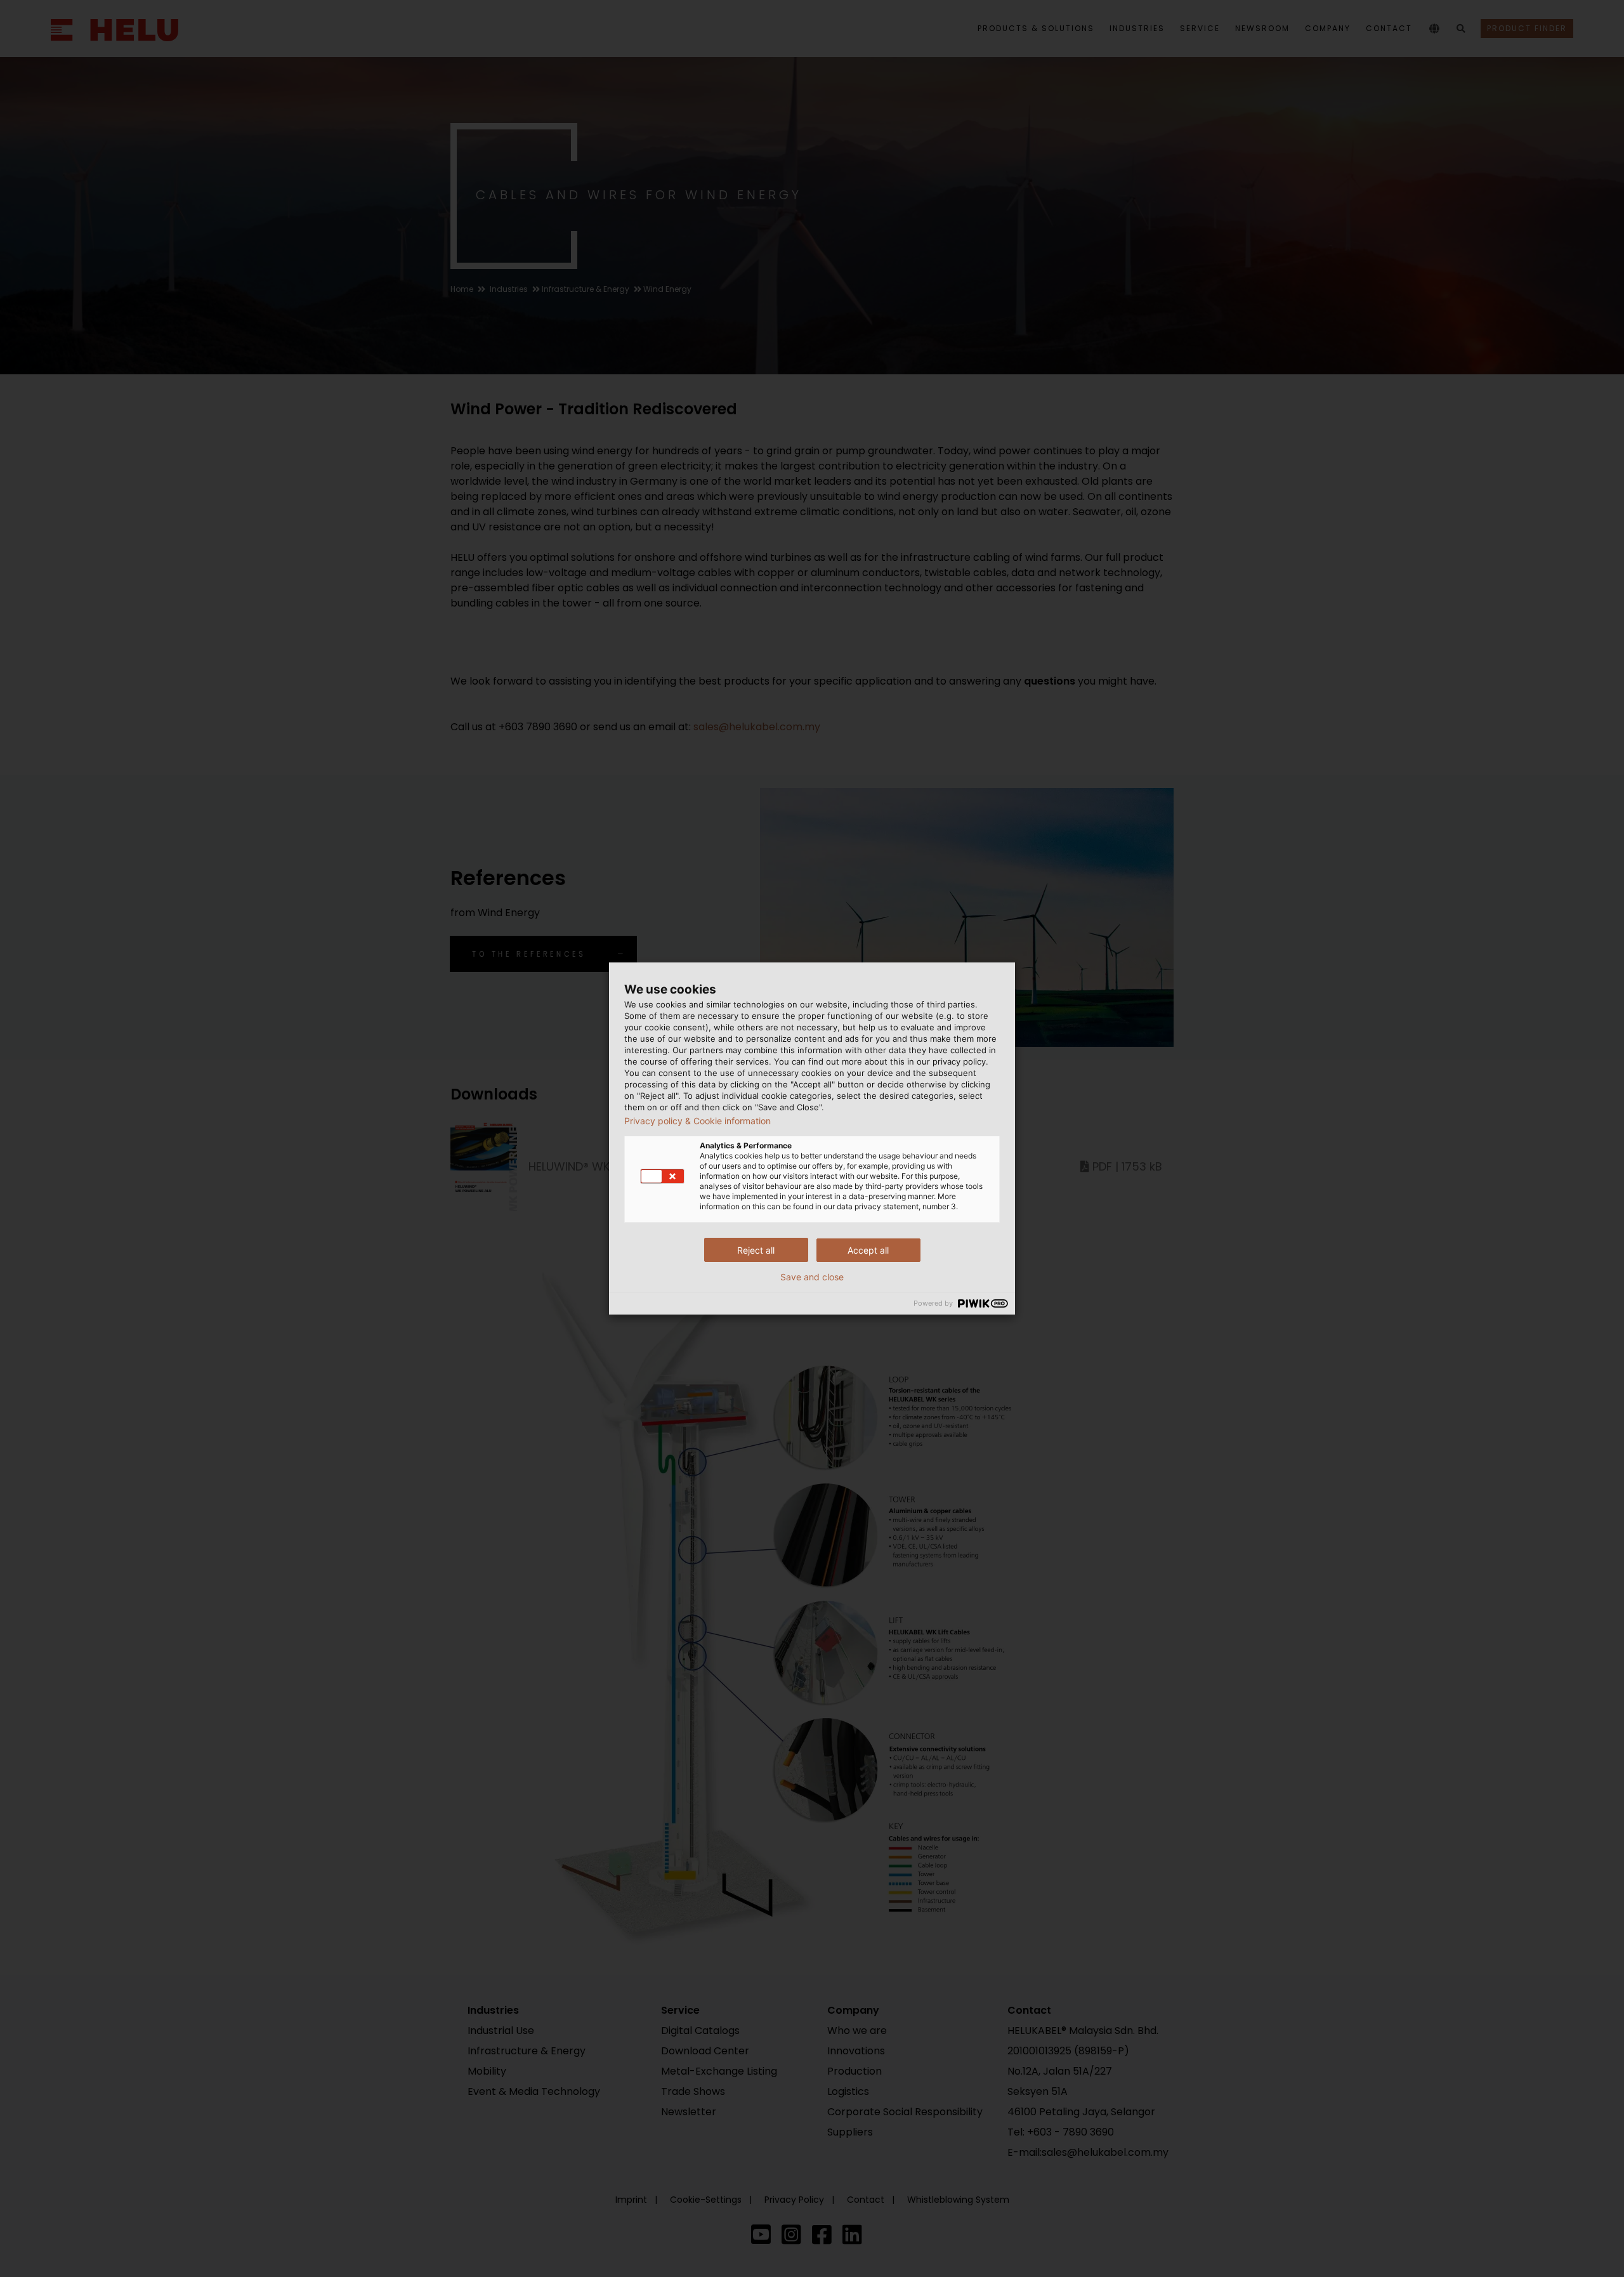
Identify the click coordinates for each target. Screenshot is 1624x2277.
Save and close (812, 1277)
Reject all (756, 1250)
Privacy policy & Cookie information (697, 1121)
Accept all (868, 1250)
